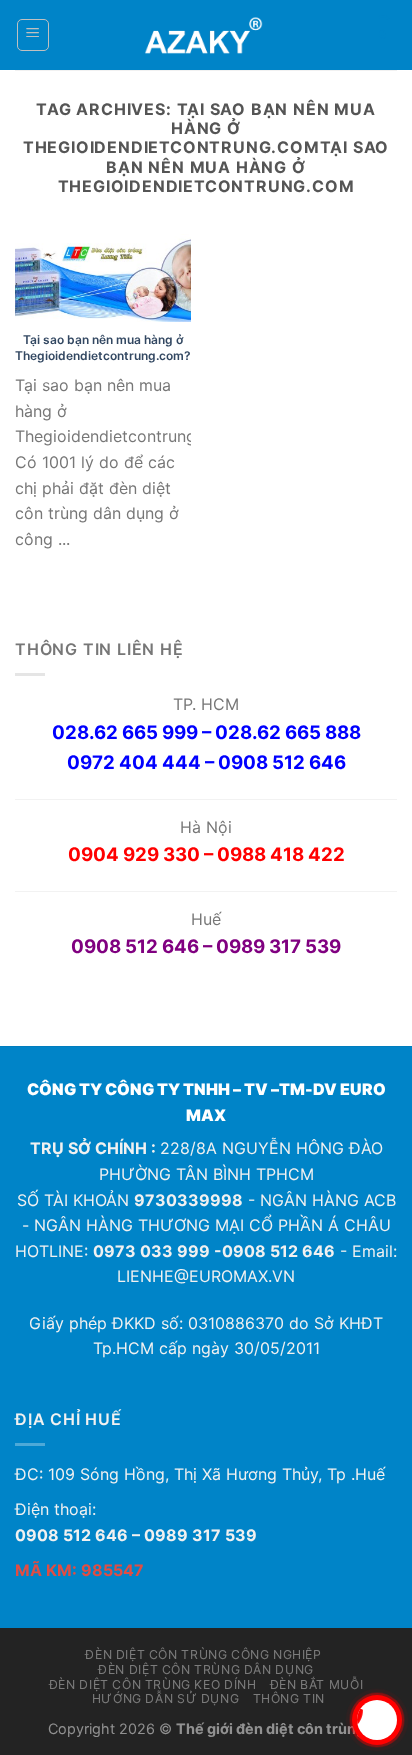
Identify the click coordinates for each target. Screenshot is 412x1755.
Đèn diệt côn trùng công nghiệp (203, 1654)
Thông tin (289, 1698)
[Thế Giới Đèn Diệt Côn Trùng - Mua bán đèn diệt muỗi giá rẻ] (206, 35)
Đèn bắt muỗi (316, 1684)
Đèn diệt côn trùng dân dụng (206, 1669)
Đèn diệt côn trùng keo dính (153, 1684)
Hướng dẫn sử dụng (165, 1698)
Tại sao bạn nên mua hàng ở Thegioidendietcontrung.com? (103, 347)
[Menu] (33, 35)
